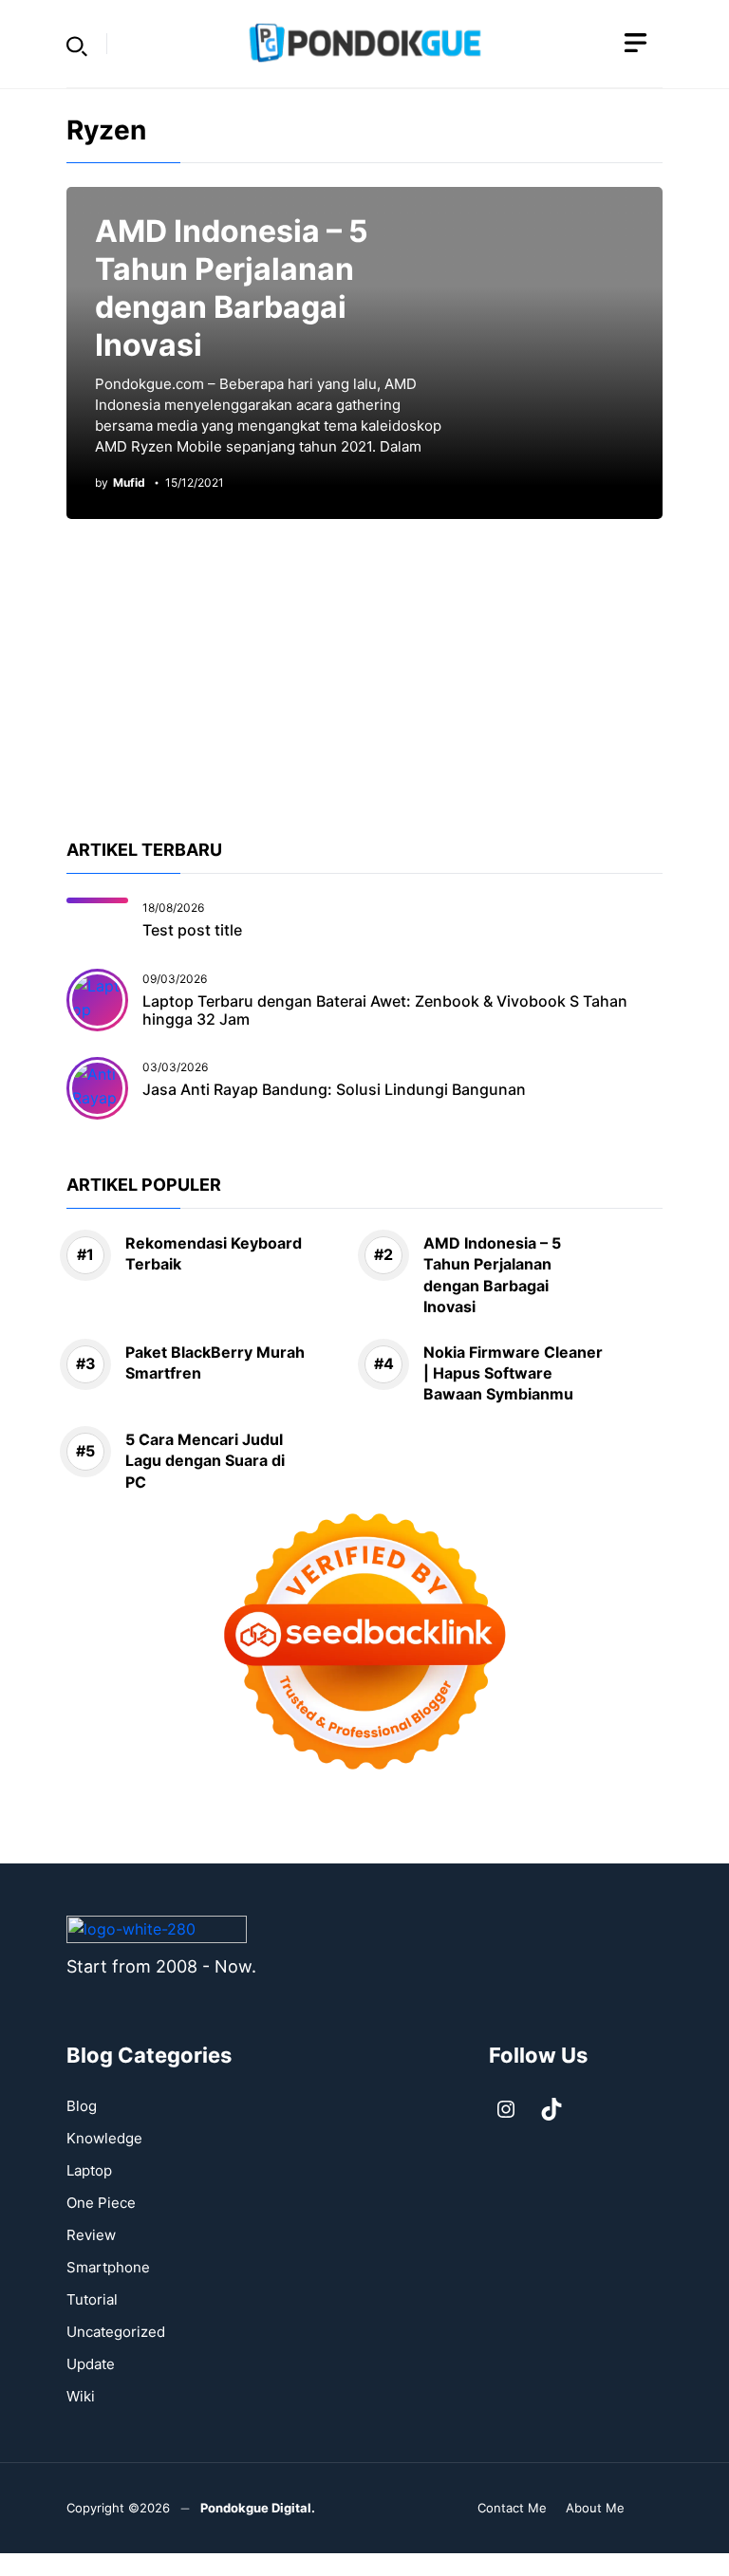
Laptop (89, 2170)
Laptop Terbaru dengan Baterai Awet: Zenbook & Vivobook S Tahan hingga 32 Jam (385, 1010)
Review (91, 2235)
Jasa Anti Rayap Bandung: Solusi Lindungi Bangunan (334, 1089)
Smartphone (108, 2267)
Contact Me (512, 2508)
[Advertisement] (364, 704)
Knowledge (104, 2138)
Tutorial (92, 2299)
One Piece (101, 2203)
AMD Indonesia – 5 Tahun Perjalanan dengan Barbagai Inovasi (232, 288)
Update (91, 2364)
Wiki (81, 2396)
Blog (82, 2106)
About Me (595, 2508)
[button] (77, 44)
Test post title (192, 930)
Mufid (129, 483)
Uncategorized (116, 2332)
